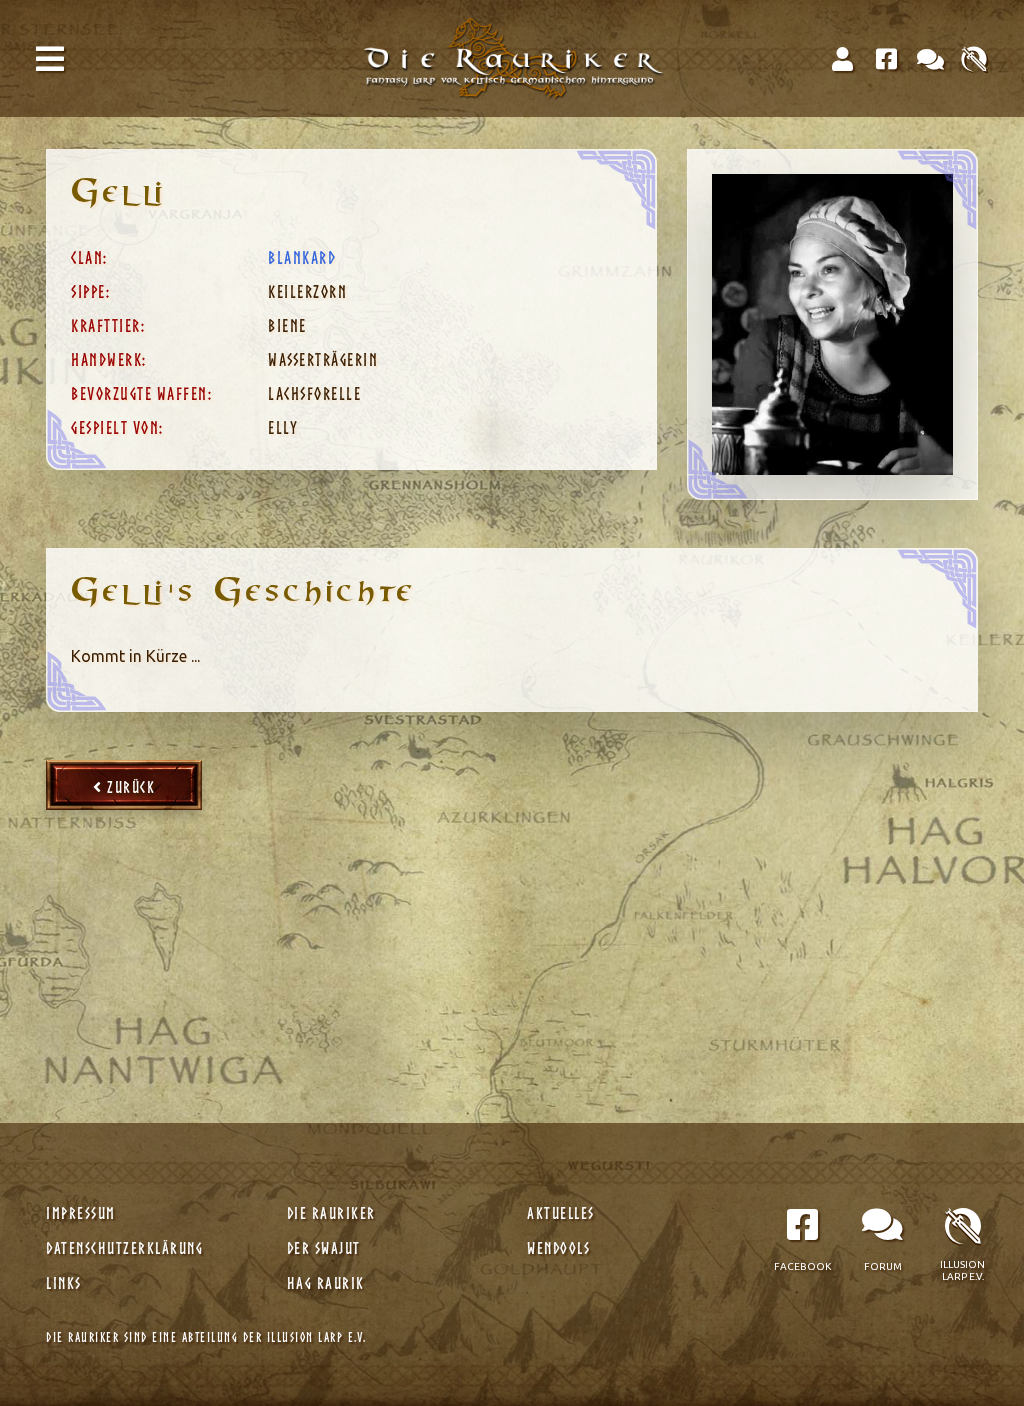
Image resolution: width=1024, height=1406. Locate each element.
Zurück (129, 787)
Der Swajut (326, 1248)
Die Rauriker (334, 1213)
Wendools (561, 1248)
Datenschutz (124, 1248)
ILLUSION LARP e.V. (317, 1337)
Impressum (83, 1213)
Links (66, 1283)
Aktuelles (563, 1213)
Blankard (302, 257)
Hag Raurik (328, 1283)
